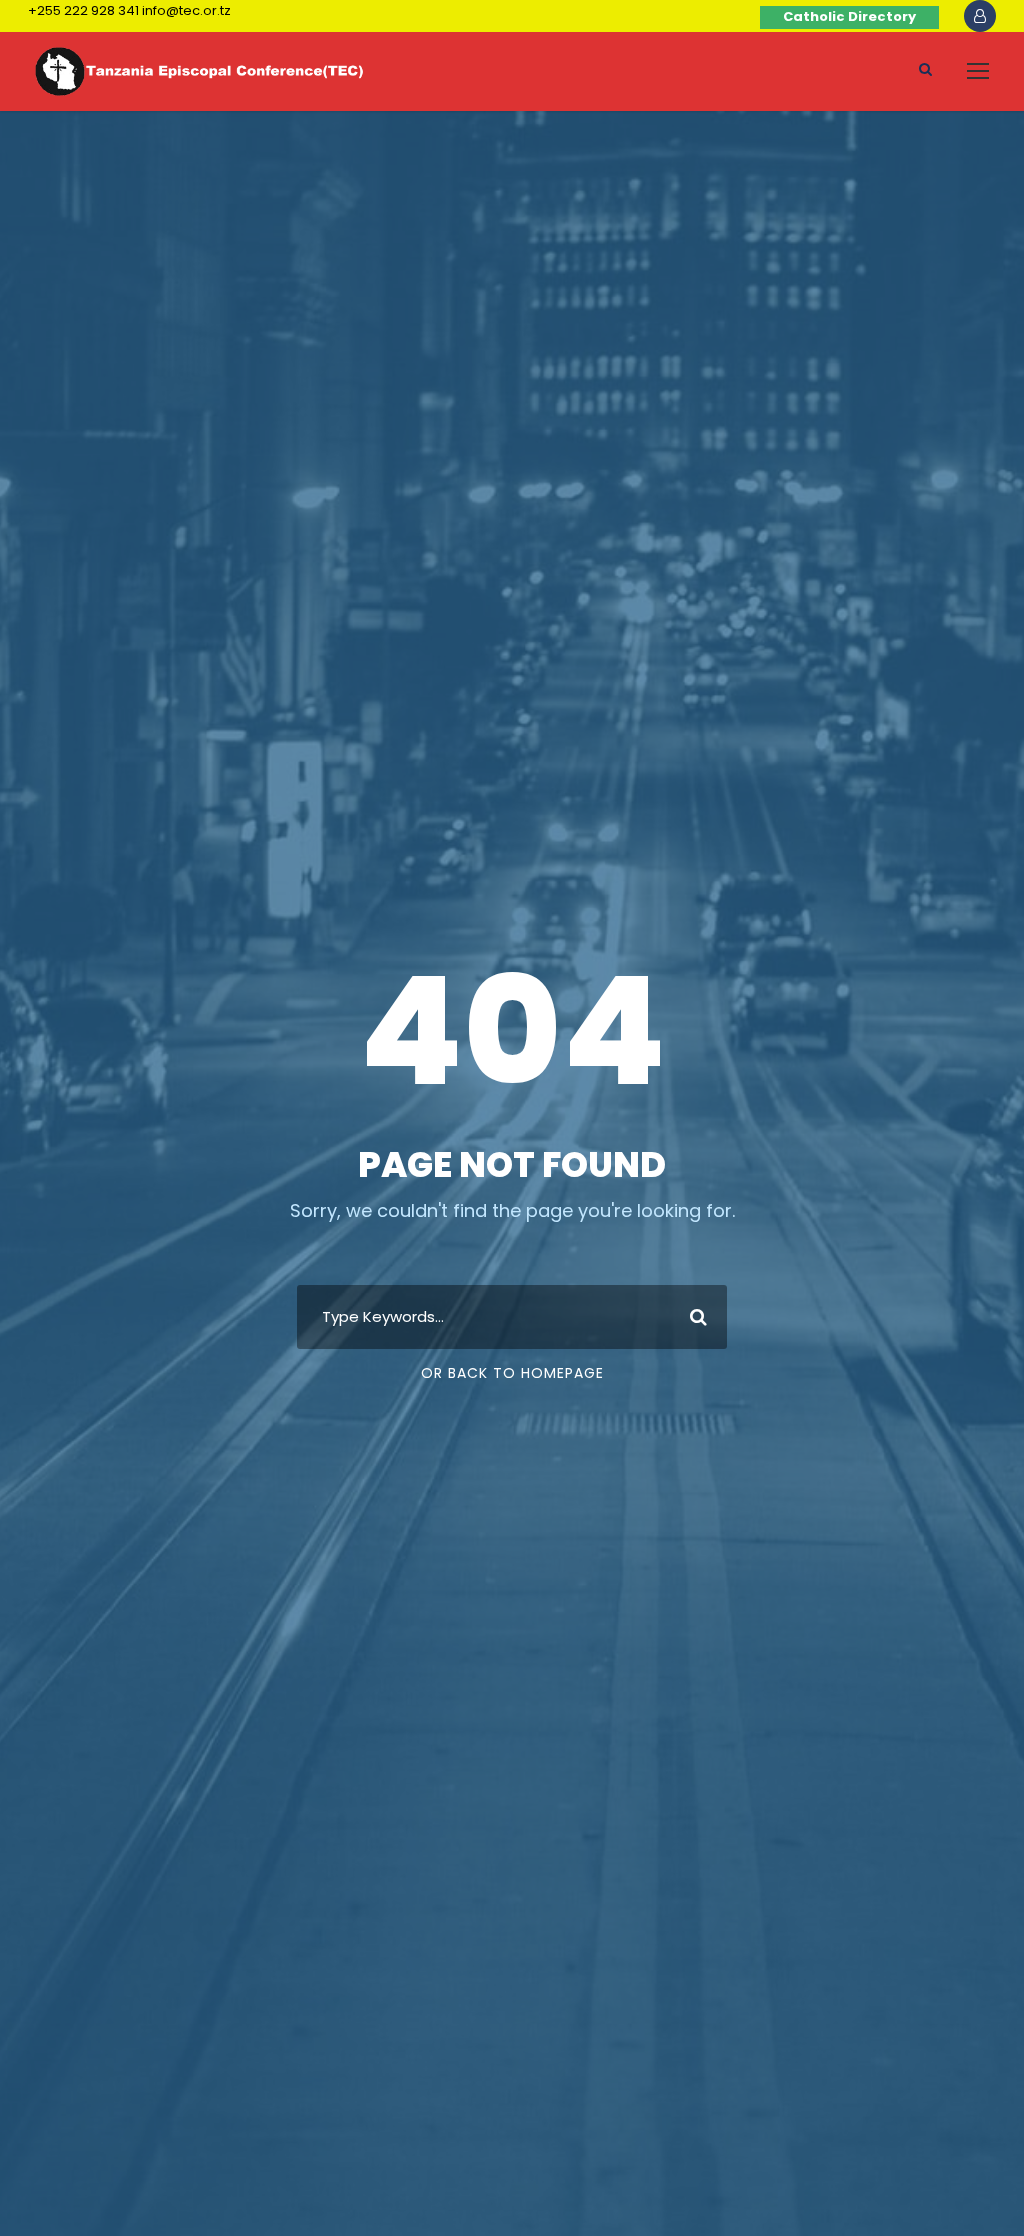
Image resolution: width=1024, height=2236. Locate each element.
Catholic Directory (849, 16)
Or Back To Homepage (512, 1373)
